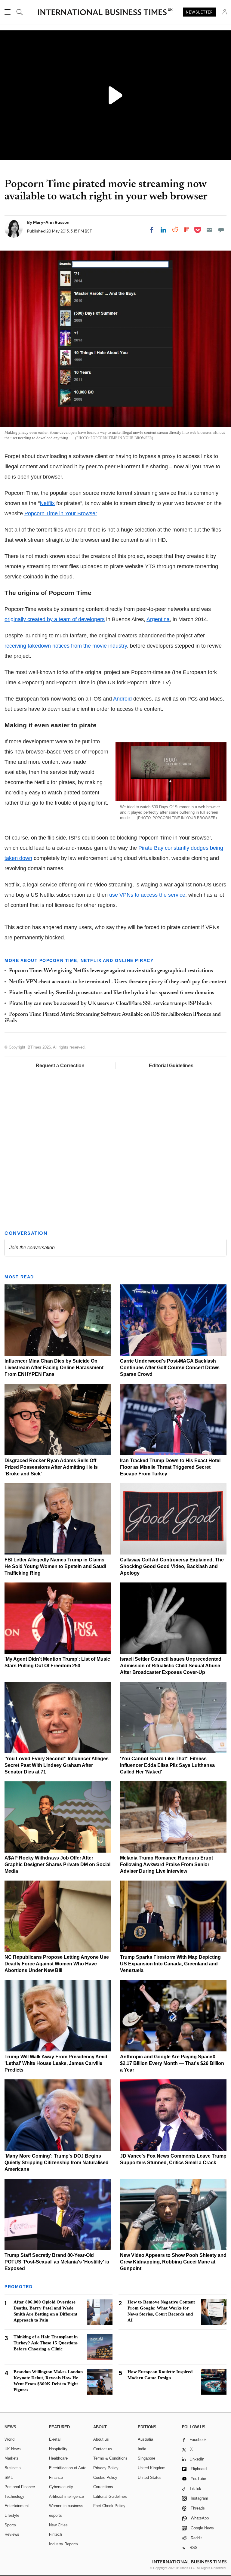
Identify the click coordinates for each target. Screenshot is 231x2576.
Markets (12, 2458)
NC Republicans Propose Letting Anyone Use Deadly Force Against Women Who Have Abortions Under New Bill (57, 1964)
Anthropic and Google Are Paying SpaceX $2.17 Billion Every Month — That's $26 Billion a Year (172, 2063)
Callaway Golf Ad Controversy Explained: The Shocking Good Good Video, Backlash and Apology (172, 1566)
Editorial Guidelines (171, 1066)
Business (13, 2468)
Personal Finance (20, 2487)
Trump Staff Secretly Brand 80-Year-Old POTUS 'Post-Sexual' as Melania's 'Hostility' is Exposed (57, 2262)
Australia (145, 2439)
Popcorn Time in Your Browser (61, 513)
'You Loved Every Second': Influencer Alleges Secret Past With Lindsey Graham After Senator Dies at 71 (57, 1765)
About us (101, 2439)
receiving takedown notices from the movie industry (66, 646)
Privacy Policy (106, 2468)
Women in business (66, 2506)
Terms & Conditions (110, 2458)
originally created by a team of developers (55, 619)
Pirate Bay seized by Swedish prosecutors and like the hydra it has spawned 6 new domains (112, 993)
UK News (13, 2449)
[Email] (209, 230)
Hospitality (58, 2449)
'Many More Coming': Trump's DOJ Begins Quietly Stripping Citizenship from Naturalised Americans (57, 2163)
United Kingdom (152, 2468)
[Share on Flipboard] (187, 230)
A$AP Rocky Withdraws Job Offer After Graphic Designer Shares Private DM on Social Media (57, 1864)
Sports (10, 2525)
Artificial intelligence (66, 2496)
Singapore (146, 2458)
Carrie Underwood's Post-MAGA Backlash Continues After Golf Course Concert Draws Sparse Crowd (170, 1368)
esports (55, 2515)
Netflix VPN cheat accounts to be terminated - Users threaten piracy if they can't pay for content (118, 982)
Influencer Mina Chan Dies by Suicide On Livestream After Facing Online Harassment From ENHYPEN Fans (54, 1368)
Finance (56, 2477)
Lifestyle (12, 2515)
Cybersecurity (61, 2487)
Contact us (103, 2449)
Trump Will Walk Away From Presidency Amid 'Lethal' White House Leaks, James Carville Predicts (56, 2063)
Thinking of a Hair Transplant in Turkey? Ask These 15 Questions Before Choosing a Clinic (46, 2343)
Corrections (103, 2487)
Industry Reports (63, 2544)
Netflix (47, 503)
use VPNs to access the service (147, 895)
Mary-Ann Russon (51, 222)
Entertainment (17, 2506)
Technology (14, 2496)
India (142, 2449)
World (9, 2439)
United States (150, 2477)
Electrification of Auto (68, 2468)
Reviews (12, 2534)
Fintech (55, 2534)
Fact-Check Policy (109, 2506)
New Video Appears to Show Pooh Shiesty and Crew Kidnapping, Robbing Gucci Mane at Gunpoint (173, 2262)
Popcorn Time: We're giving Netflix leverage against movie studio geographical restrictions (111, 971)
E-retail (55, 2439)
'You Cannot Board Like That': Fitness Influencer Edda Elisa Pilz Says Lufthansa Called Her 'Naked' (167, 1765)
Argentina (158, 619)
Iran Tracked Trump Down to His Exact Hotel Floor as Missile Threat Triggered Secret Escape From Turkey (170, 1467)
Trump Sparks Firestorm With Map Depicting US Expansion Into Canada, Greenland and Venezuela (170, 1964)
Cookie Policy (105, 2477)
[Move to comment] (221, 230)
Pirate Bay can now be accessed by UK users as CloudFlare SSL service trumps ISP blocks (110, 1004)
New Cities (58, 2525)
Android (122, 699)
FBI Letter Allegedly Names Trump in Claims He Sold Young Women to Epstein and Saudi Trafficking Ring (55, 1566)
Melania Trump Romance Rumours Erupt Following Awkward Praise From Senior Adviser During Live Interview (166, 1864)
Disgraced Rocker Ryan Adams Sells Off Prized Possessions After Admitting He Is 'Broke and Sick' (51, 1467)
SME (9, 2477)
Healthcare (58, 2458)
